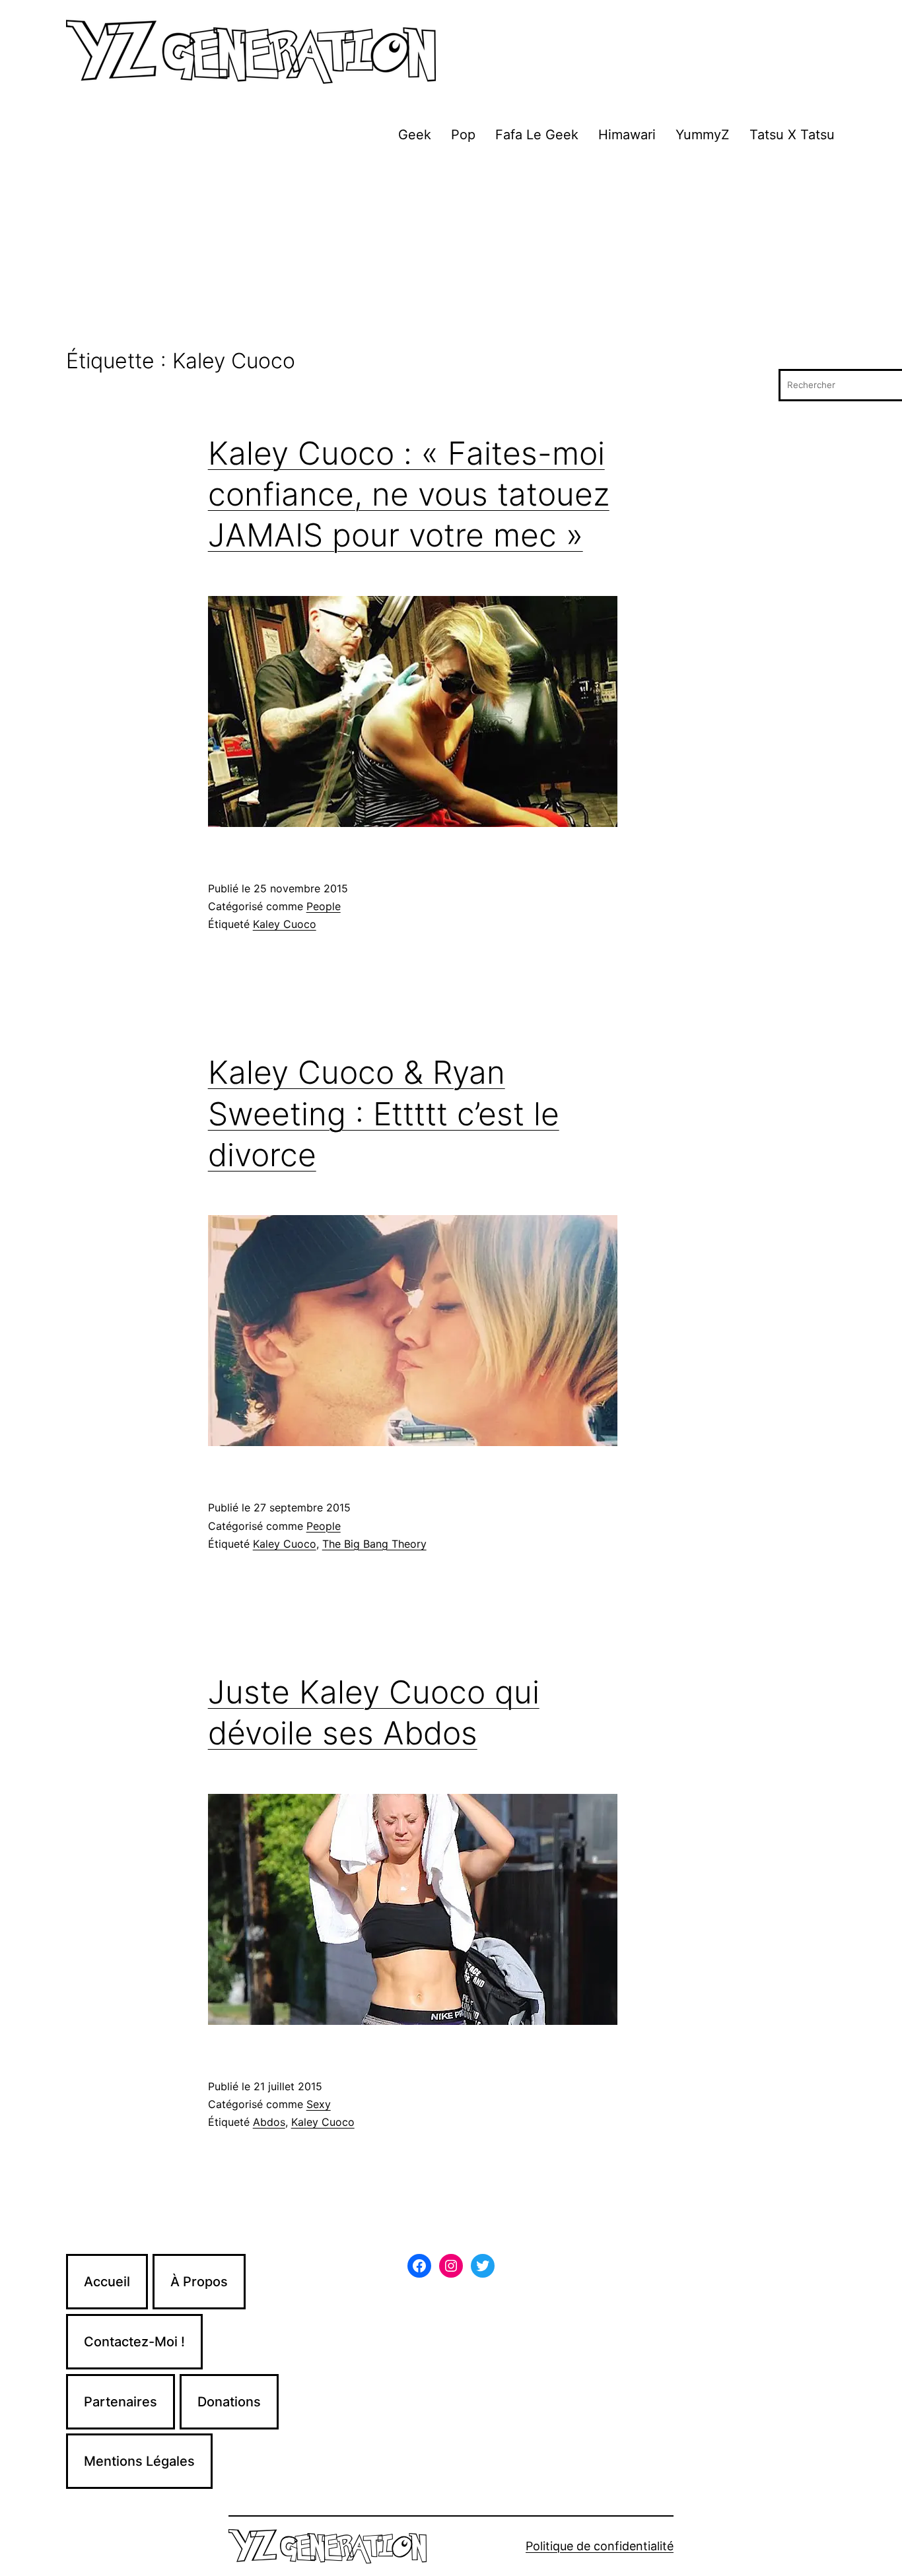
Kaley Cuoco (285, 924)
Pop (463, 135)
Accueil (107, 2282)
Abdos (269, 2122)
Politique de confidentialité (600, 2546)
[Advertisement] (451, 250)
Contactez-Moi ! (134, 2342)
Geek (415, 135)
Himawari (627, 135)
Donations (229, 2402)
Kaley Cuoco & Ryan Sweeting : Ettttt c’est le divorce (384, 1113)
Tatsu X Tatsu (792, 135)
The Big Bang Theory (374, 1544)
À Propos (199, 2282)
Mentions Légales (139, 2461)
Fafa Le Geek (537, 135)
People (324, 906)
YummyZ (703, 135)
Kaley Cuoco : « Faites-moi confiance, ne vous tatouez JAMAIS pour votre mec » (409, 494)
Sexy (319, 2104)
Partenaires (121, 2402)
